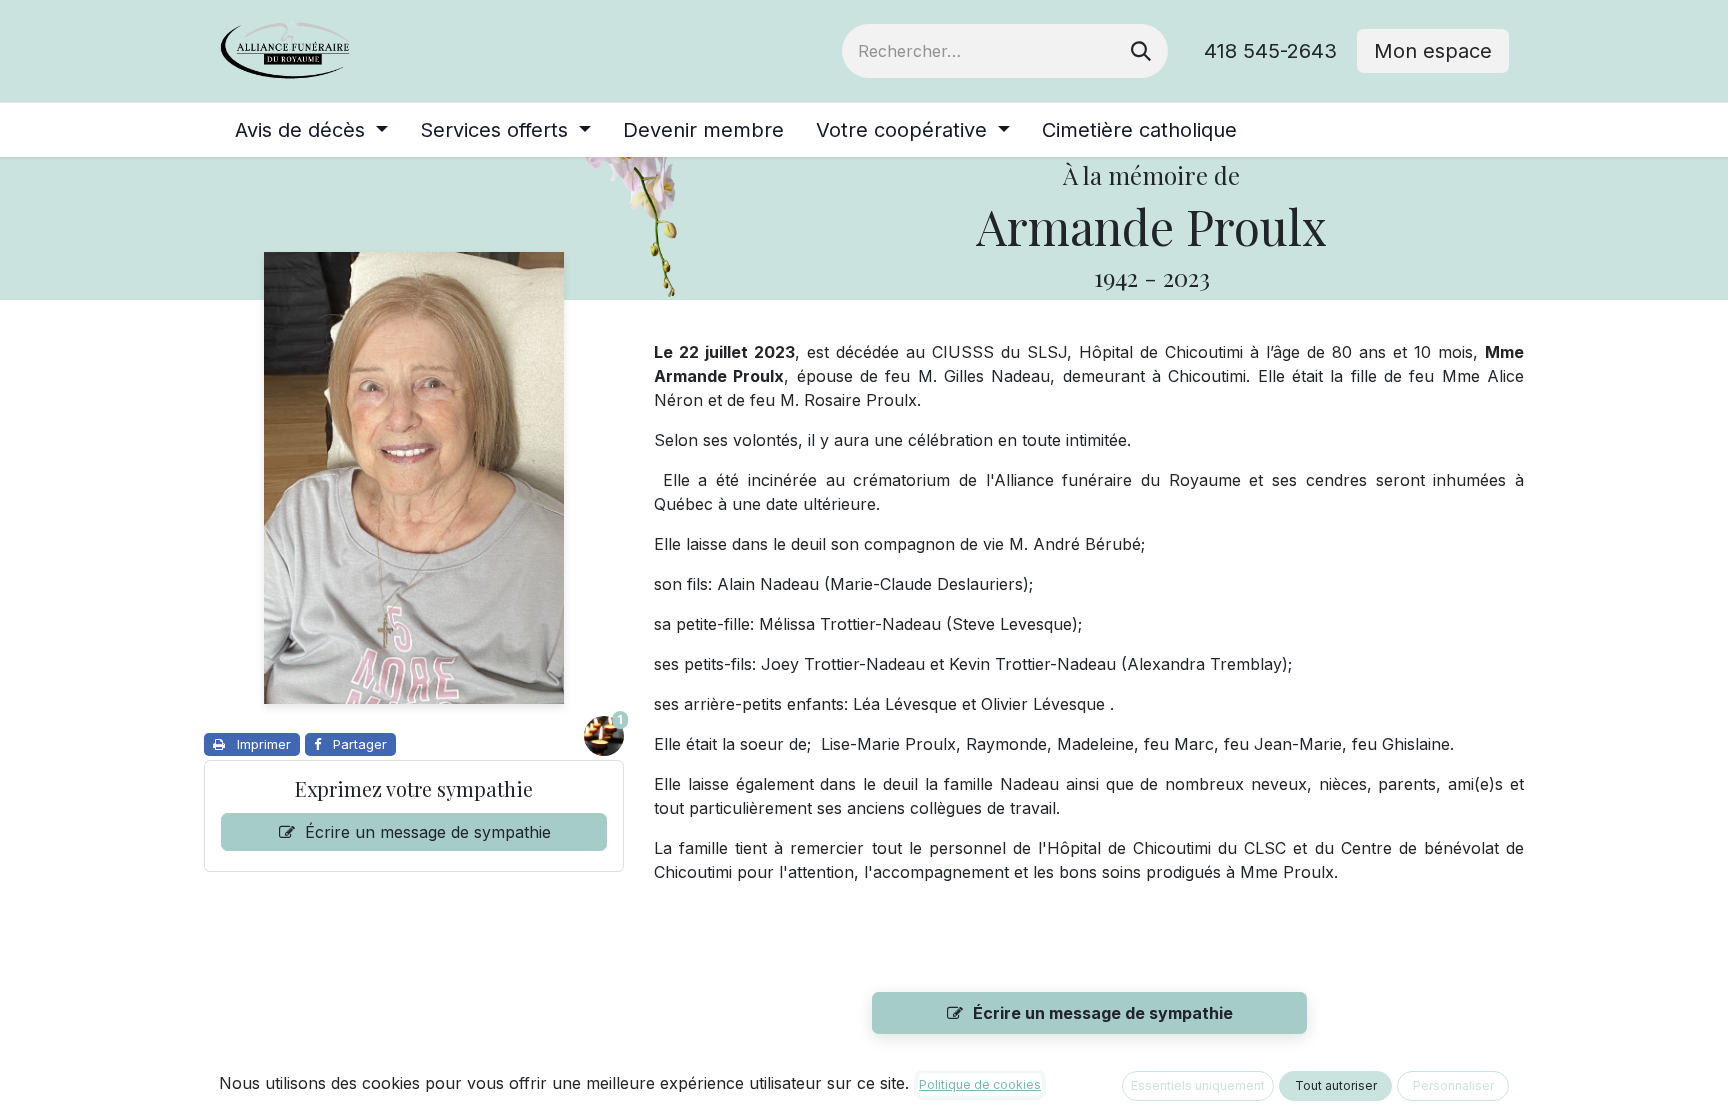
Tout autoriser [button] (1336, 1085)
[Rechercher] (1141, 51)
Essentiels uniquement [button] (1198, 1085)
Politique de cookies (980, 1084)
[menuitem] (311, 130)
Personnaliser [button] (1453, 1085)
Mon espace (1433, 51)
